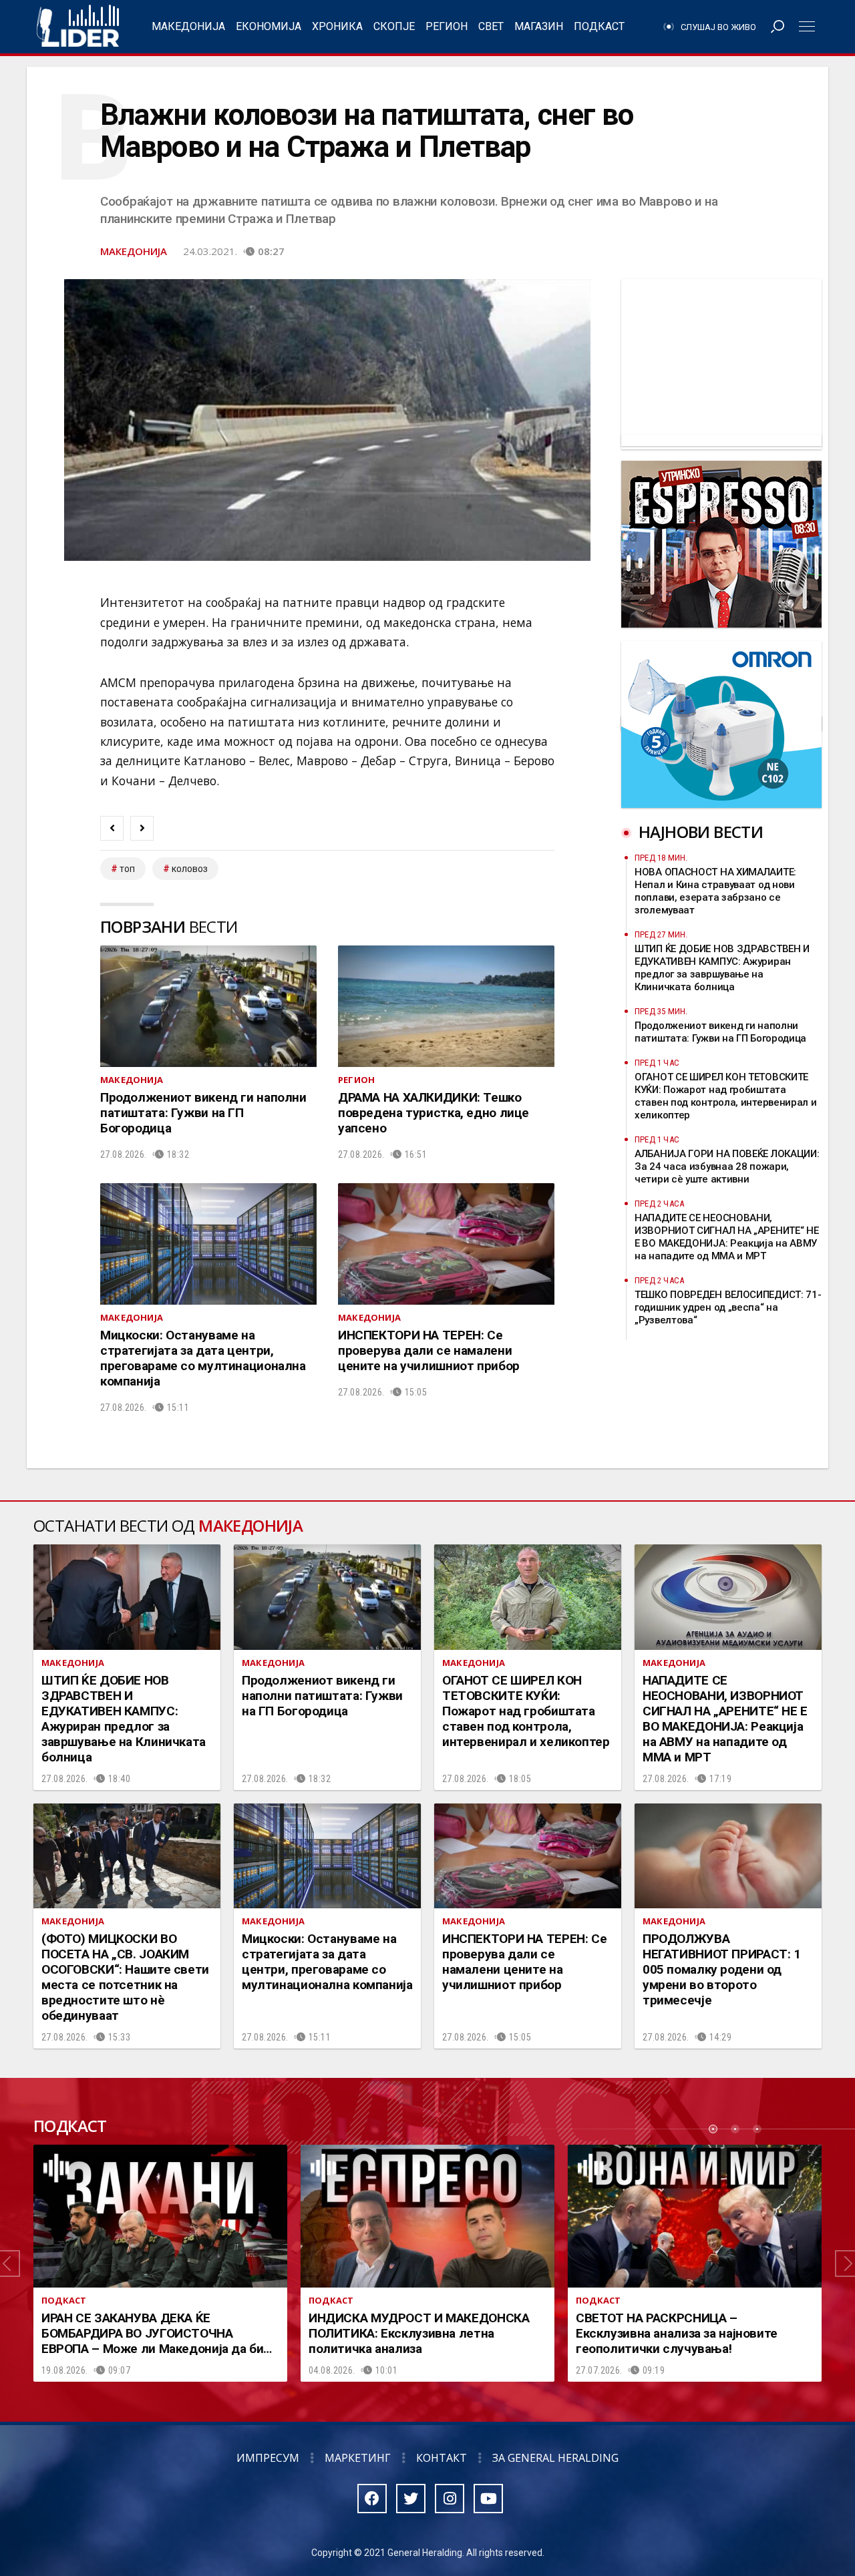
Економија (269, 26)
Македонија (188, 26)
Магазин (539, 26)
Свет (491, 26)
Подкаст (599, 26)
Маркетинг (358, 2458)
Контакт (442, 2458)
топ (127, 869)
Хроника (337, 26)
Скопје (394, 26)
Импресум (268, 2458)
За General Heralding (555, 2458)
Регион (447, 26)
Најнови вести (701, 832)
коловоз (190, 869)
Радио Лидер (78, 27)
